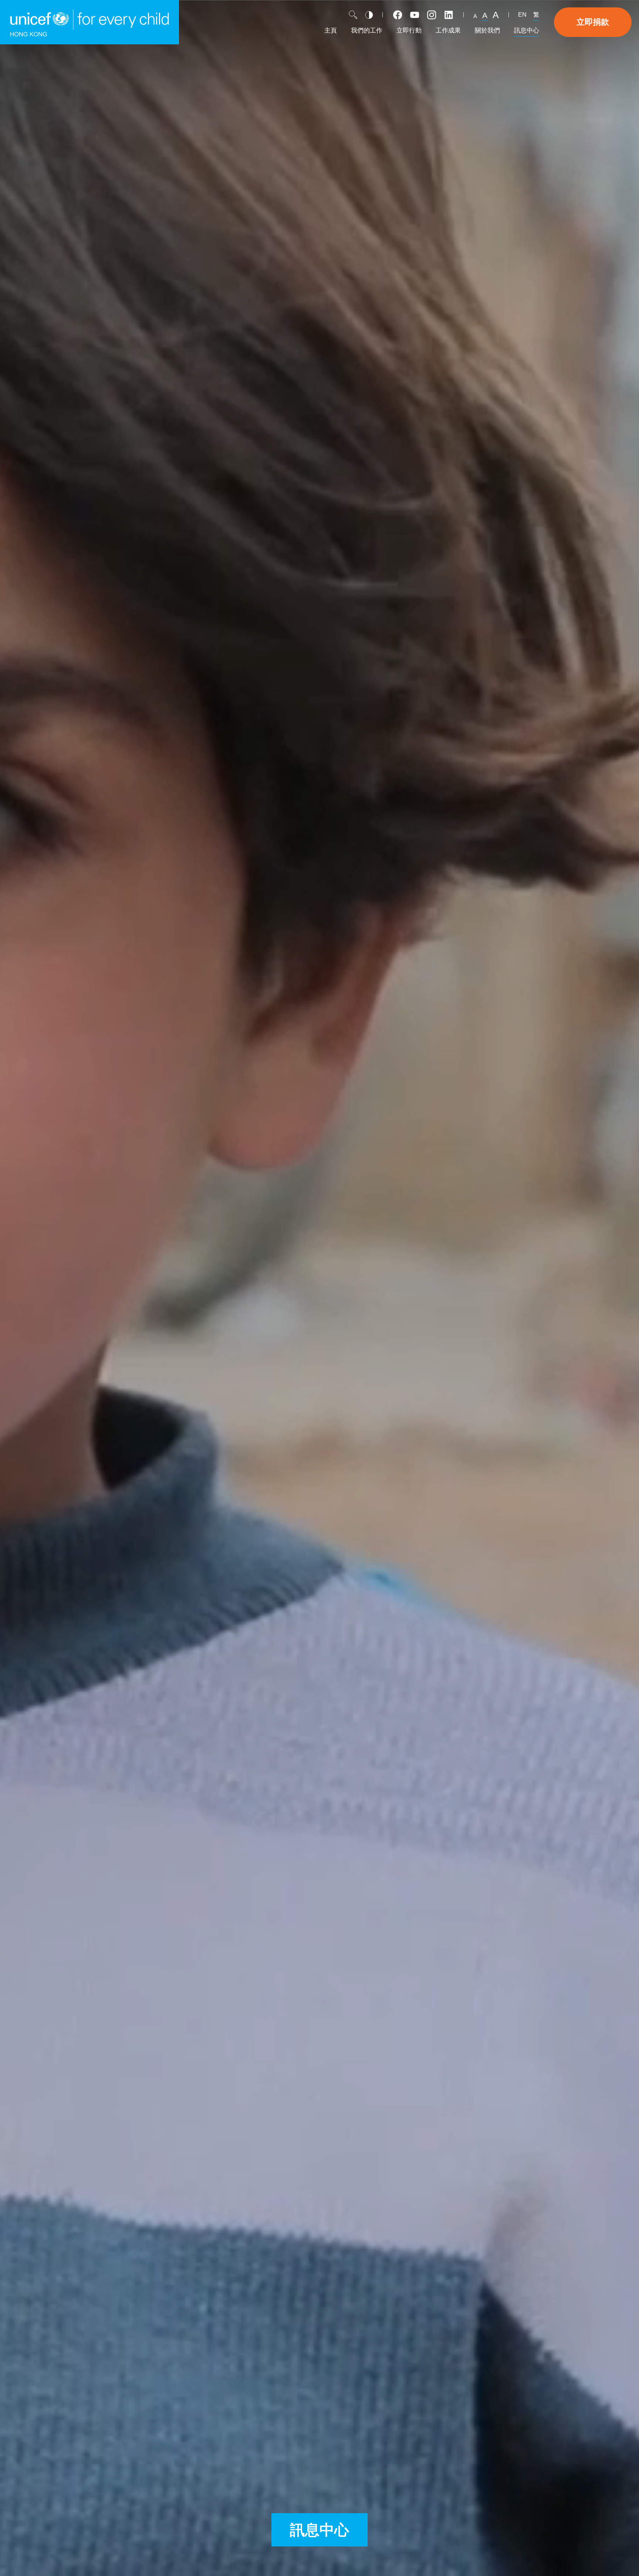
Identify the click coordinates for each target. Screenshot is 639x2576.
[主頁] (89, 22)
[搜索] (353, 15)
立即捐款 (593, 22)
